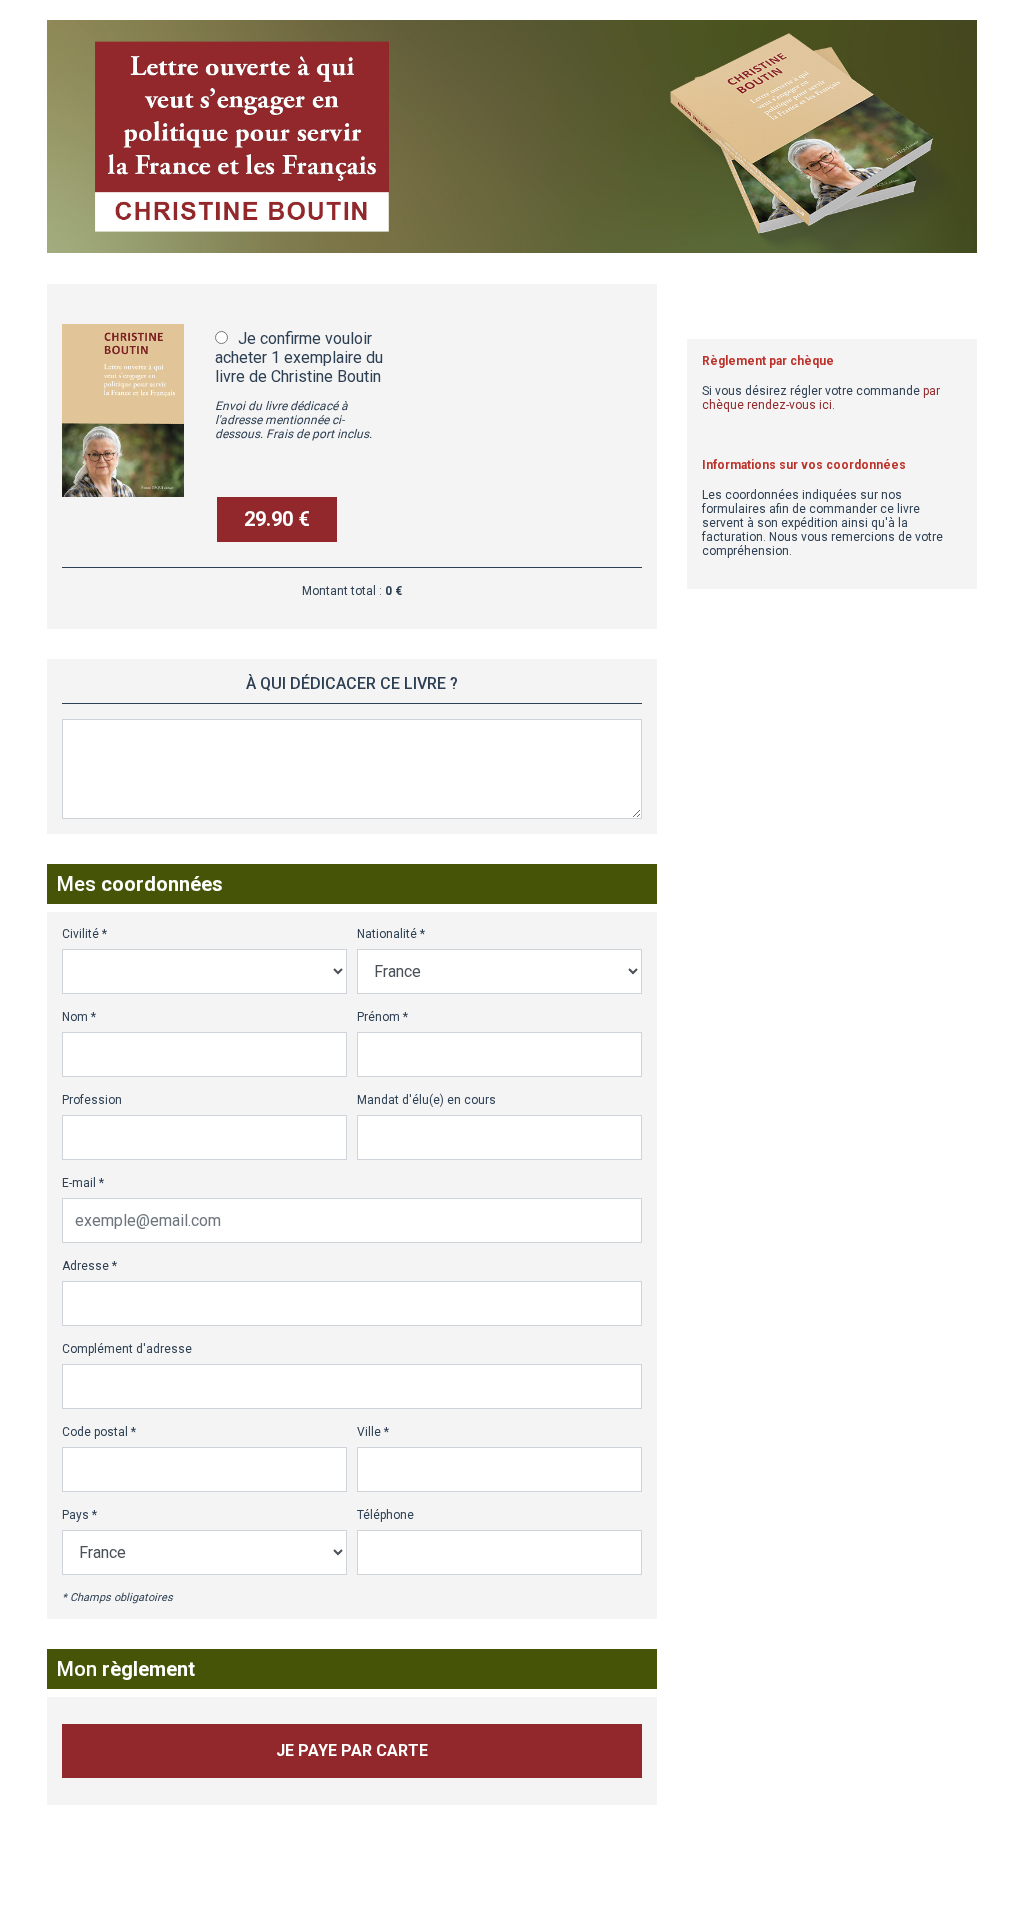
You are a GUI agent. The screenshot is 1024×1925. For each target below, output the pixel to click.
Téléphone (385, 1515)
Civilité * (84, 934)
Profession (92, 1100)
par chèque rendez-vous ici (821, 398)
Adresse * (89, 1266)
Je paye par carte (352, 1750)
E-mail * (83, 1183)
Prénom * (382, 1017)
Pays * (79, 1515)
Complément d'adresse (127, 1349)
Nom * (79, 1017)
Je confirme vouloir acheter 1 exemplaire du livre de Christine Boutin (299, 357)
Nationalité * (391, 934)
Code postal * (99, 1432)
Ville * (373, 1432)
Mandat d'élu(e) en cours (426, 1100)
